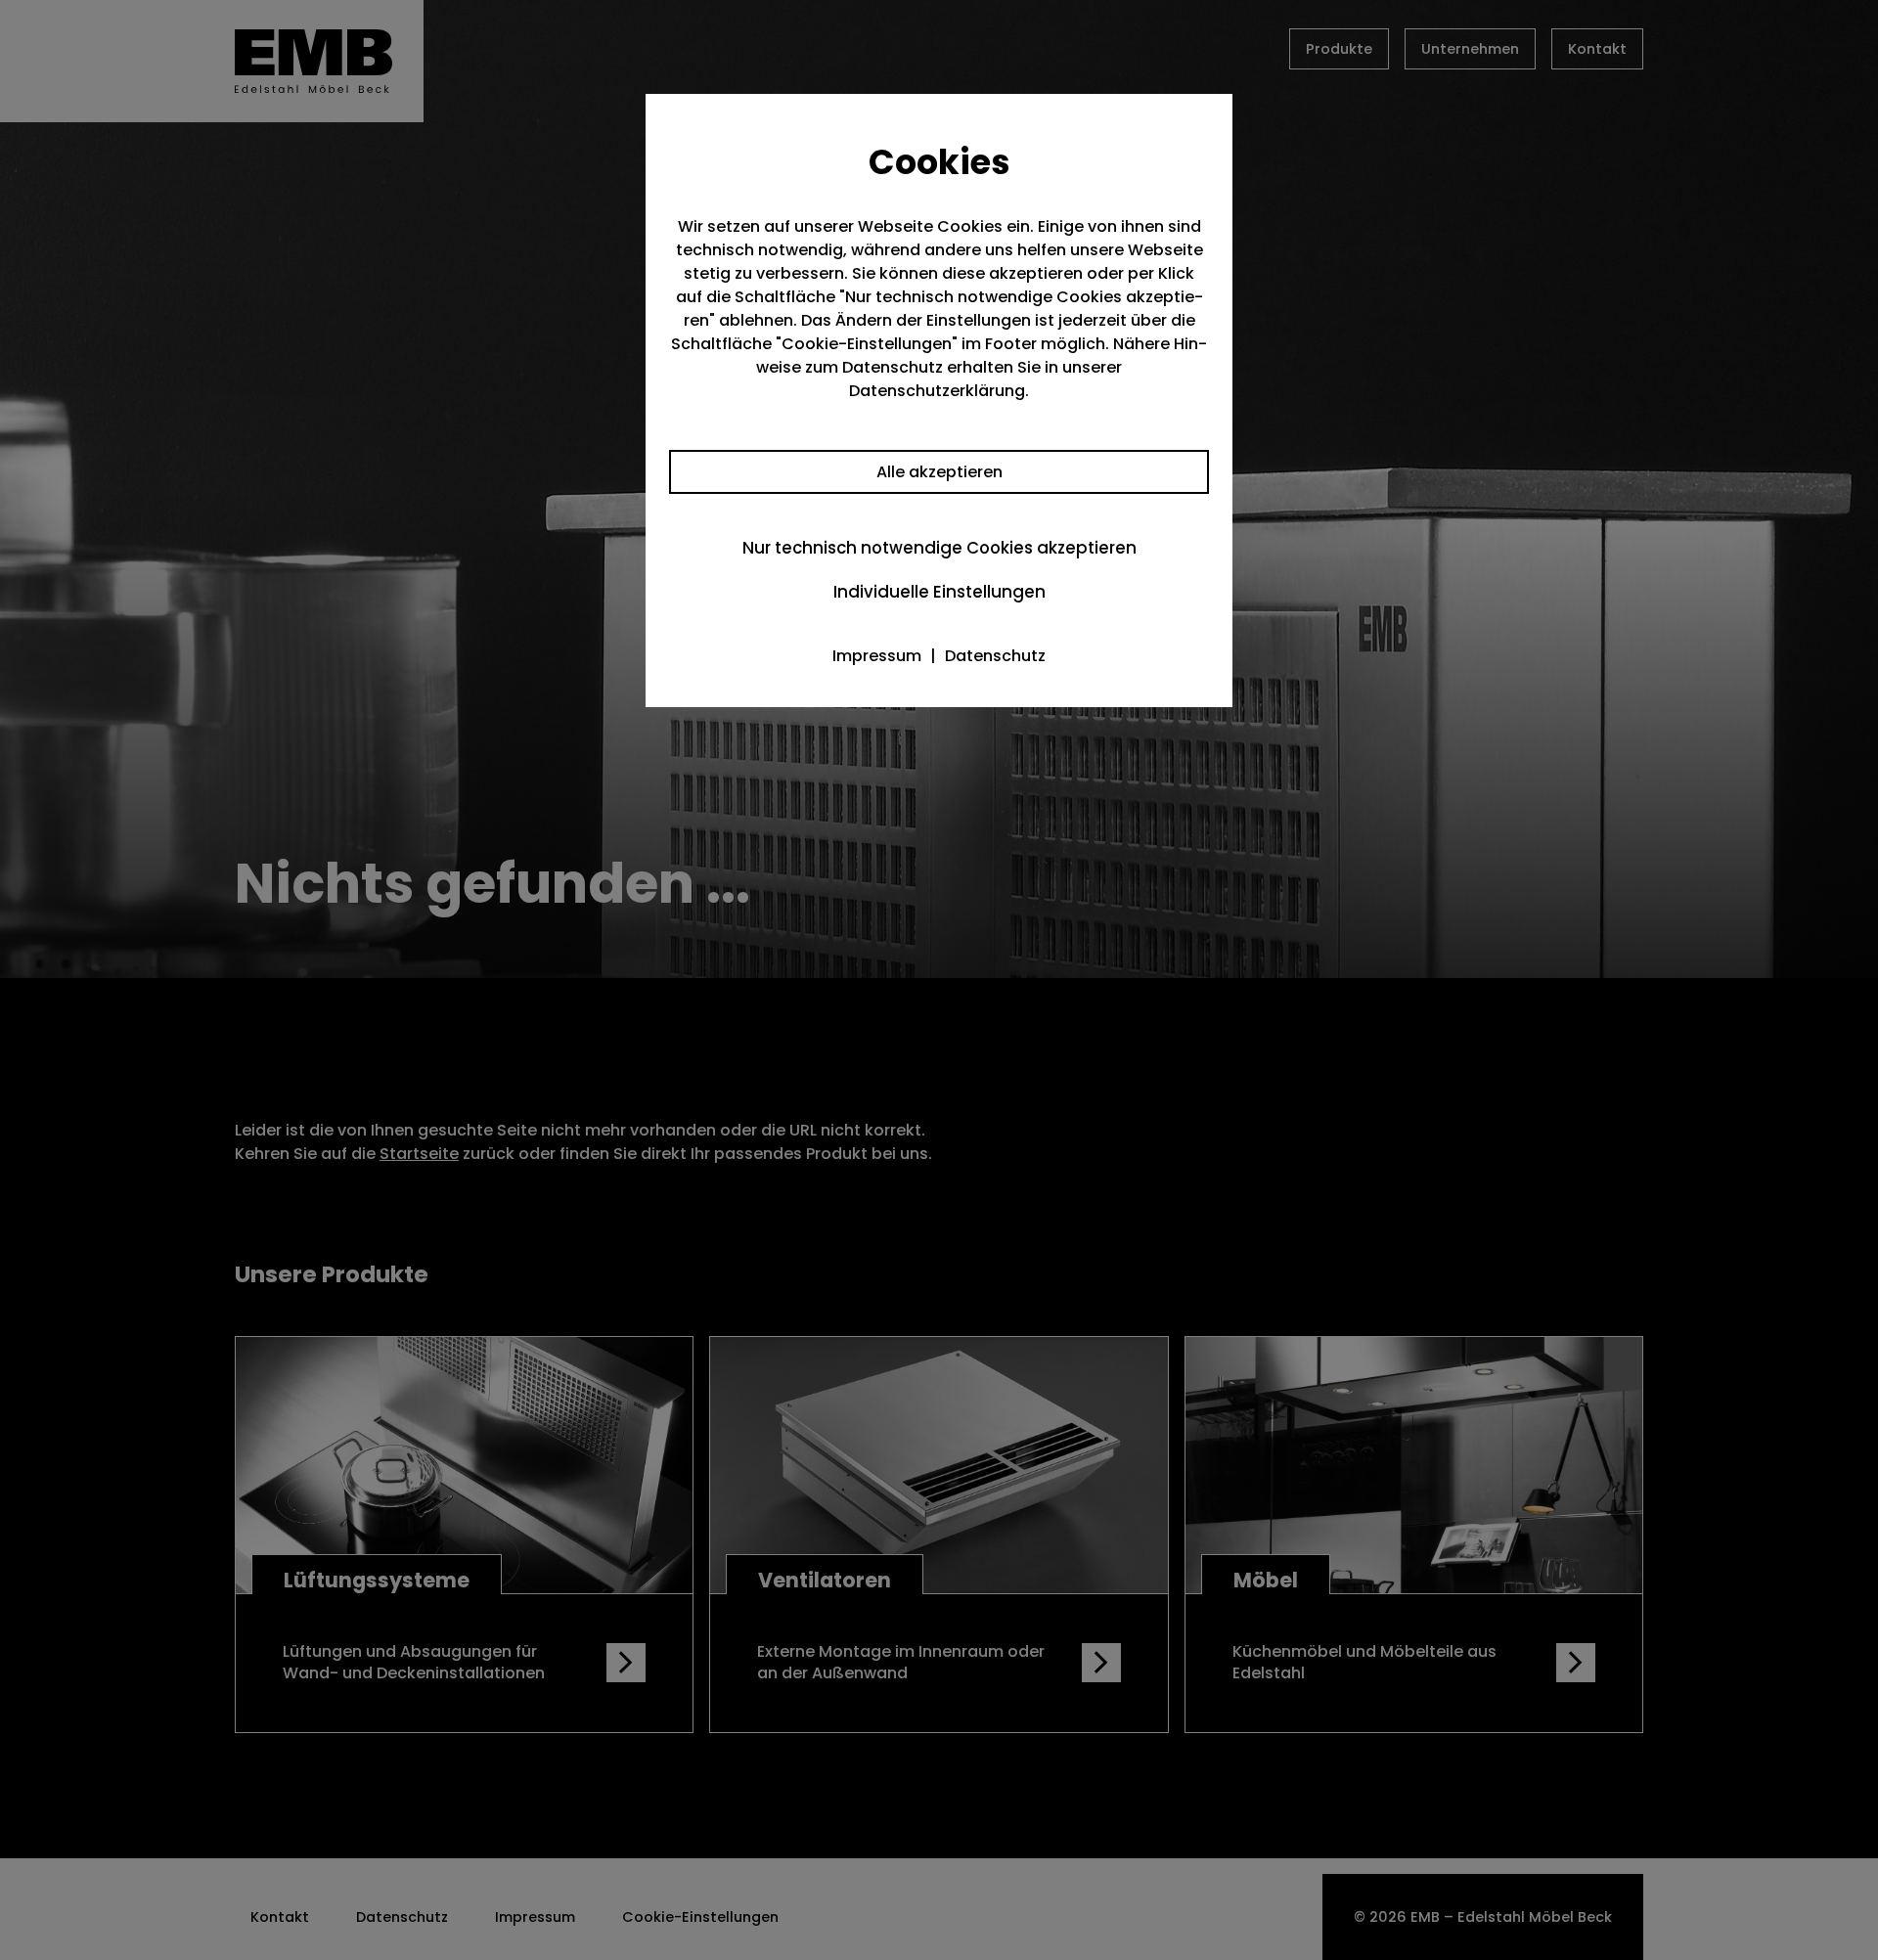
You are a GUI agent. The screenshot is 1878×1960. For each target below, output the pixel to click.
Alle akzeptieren (939, 472)
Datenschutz (995, 656)
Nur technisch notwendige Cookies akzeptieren (939, 548)
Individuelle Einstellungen (939, 592)
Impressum (877, 656)
